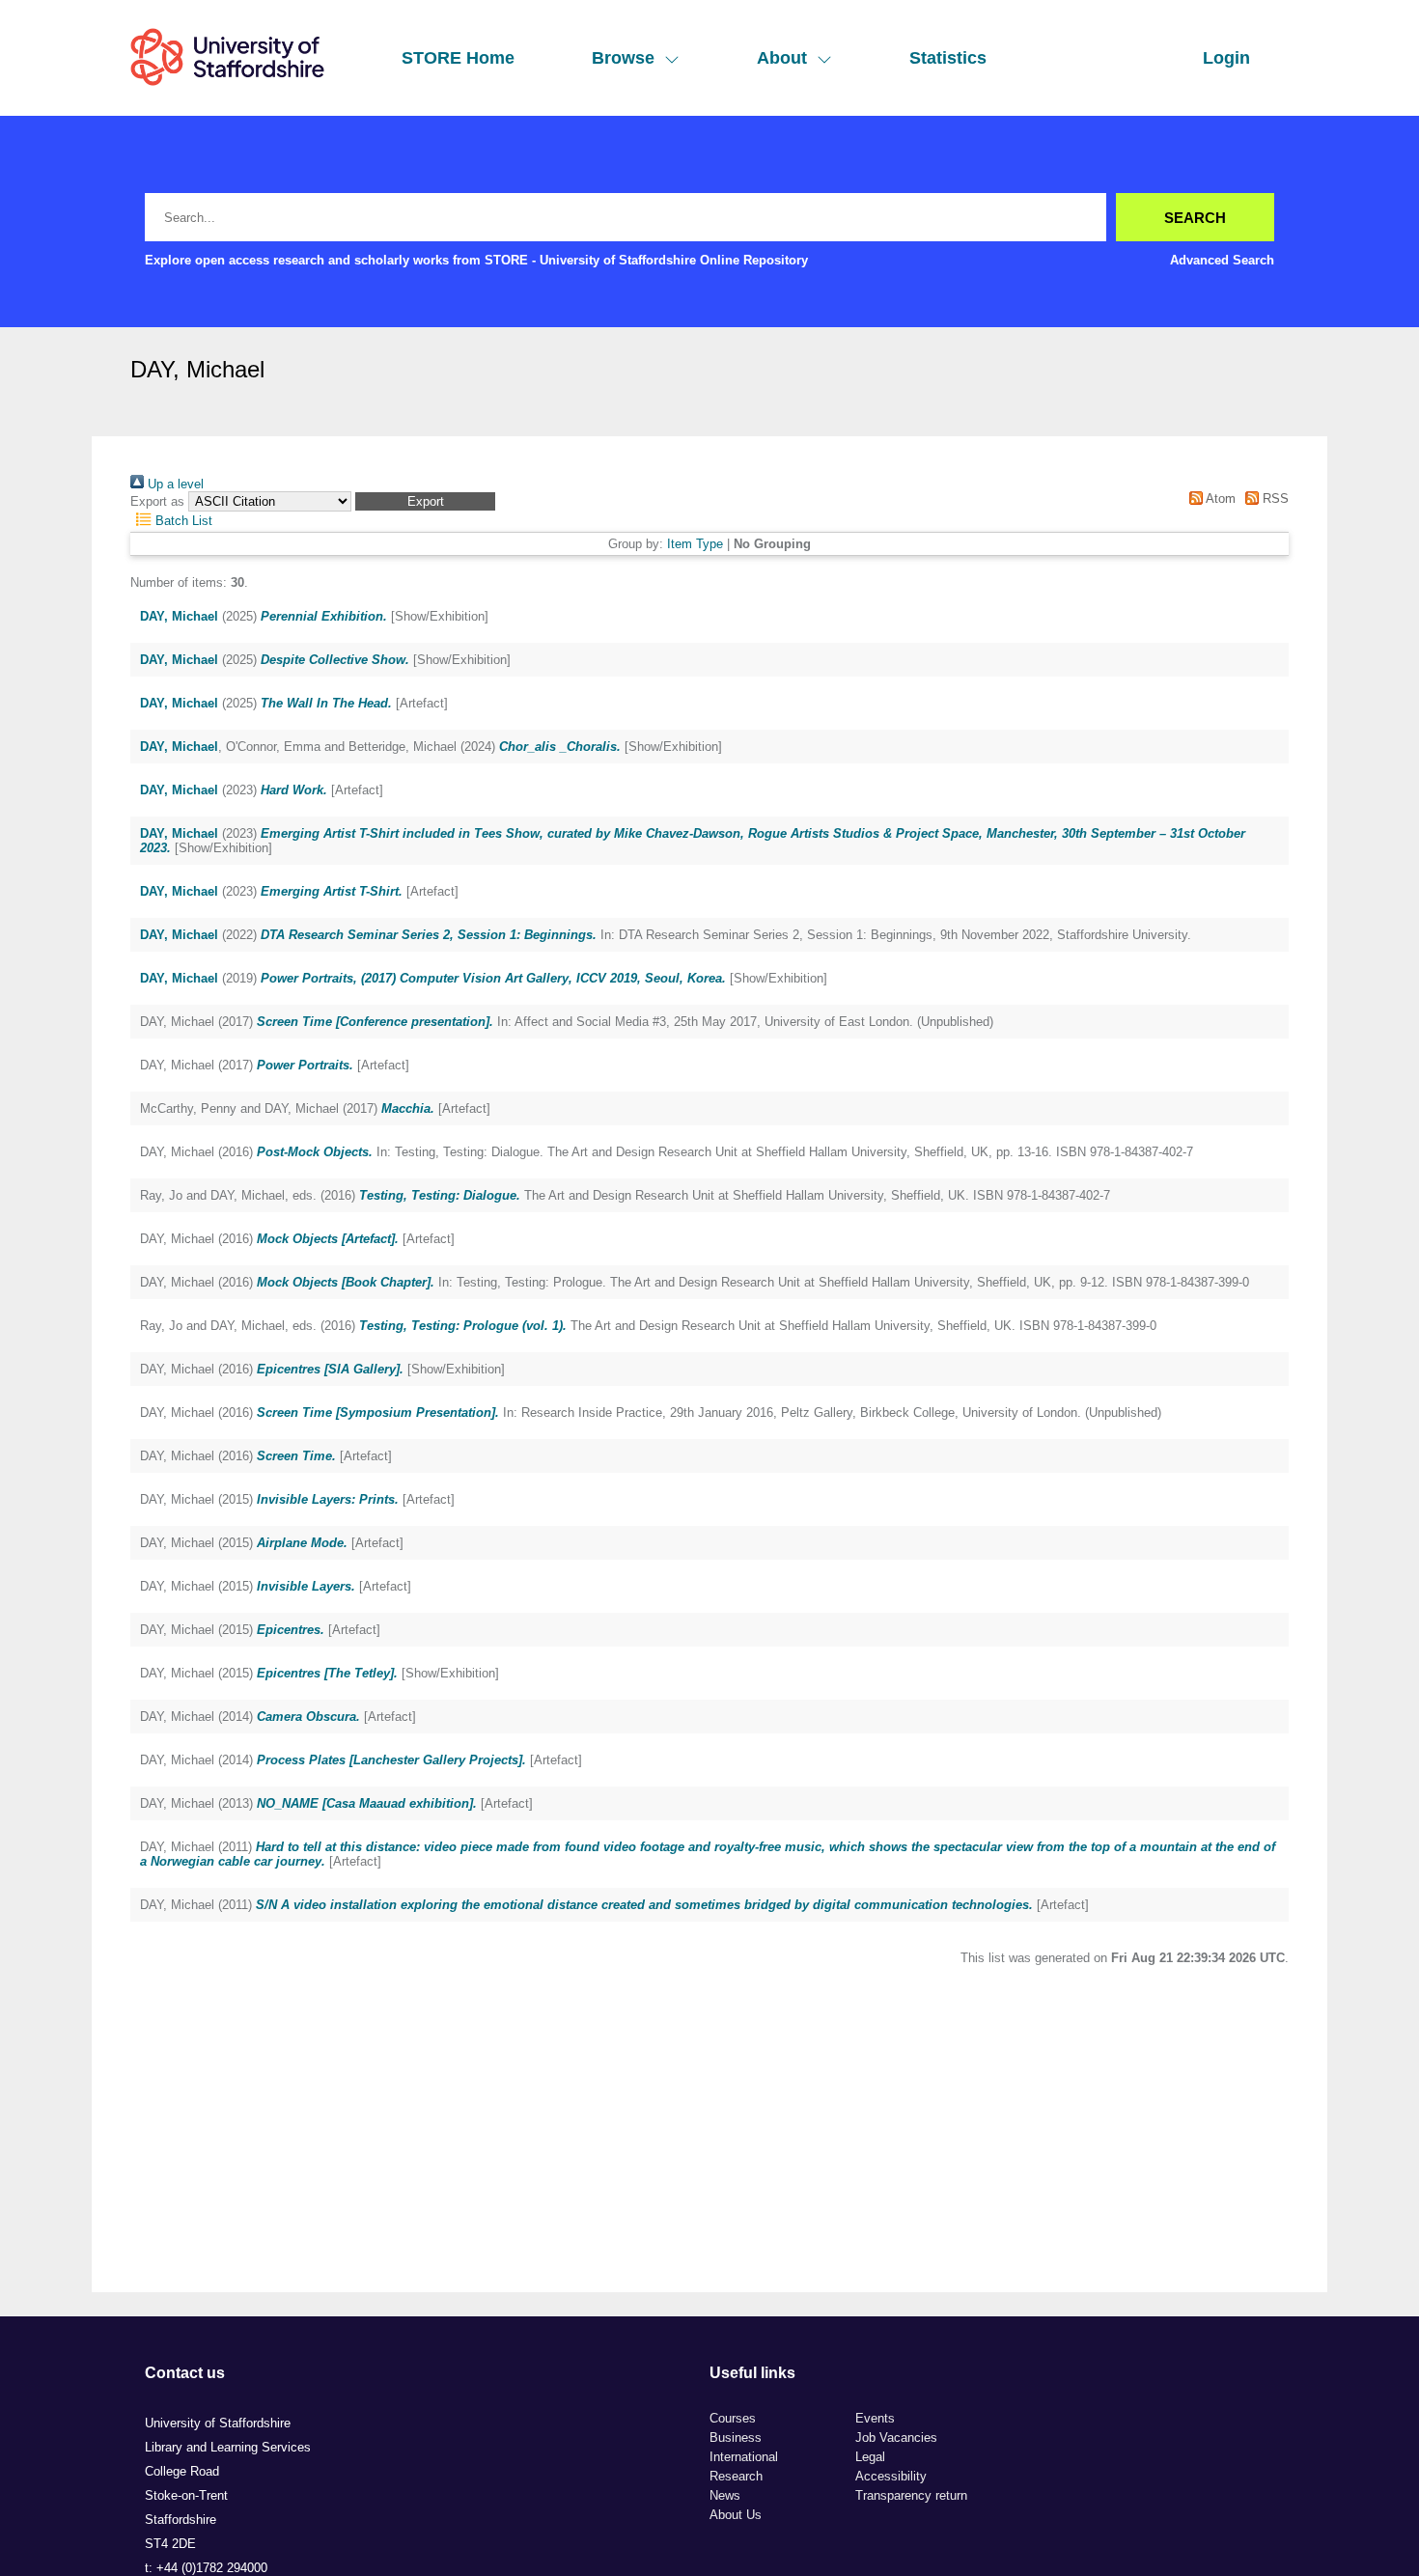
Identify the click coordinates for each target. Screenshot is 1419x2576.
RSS (1274, 499)
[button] (425, 501)
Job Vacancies (896, 2438)
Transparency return (911, 2495)
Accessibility (891, 2476)
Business (736, 2438)
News (725, 2495)
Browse (623, 58)
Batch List (182, 521)
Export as (157, 501)
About (782, 58)
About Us (736, 2515)
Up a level (174, 484)
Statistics (948, 58)
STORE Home (458, 58)
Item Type (695, 544)
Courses (733, 2418)
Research (736, 2476)
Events (875, 2418)
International (744, 2457)
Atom (1219, 499)
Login (1226, 58)
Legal (870, 2457)
